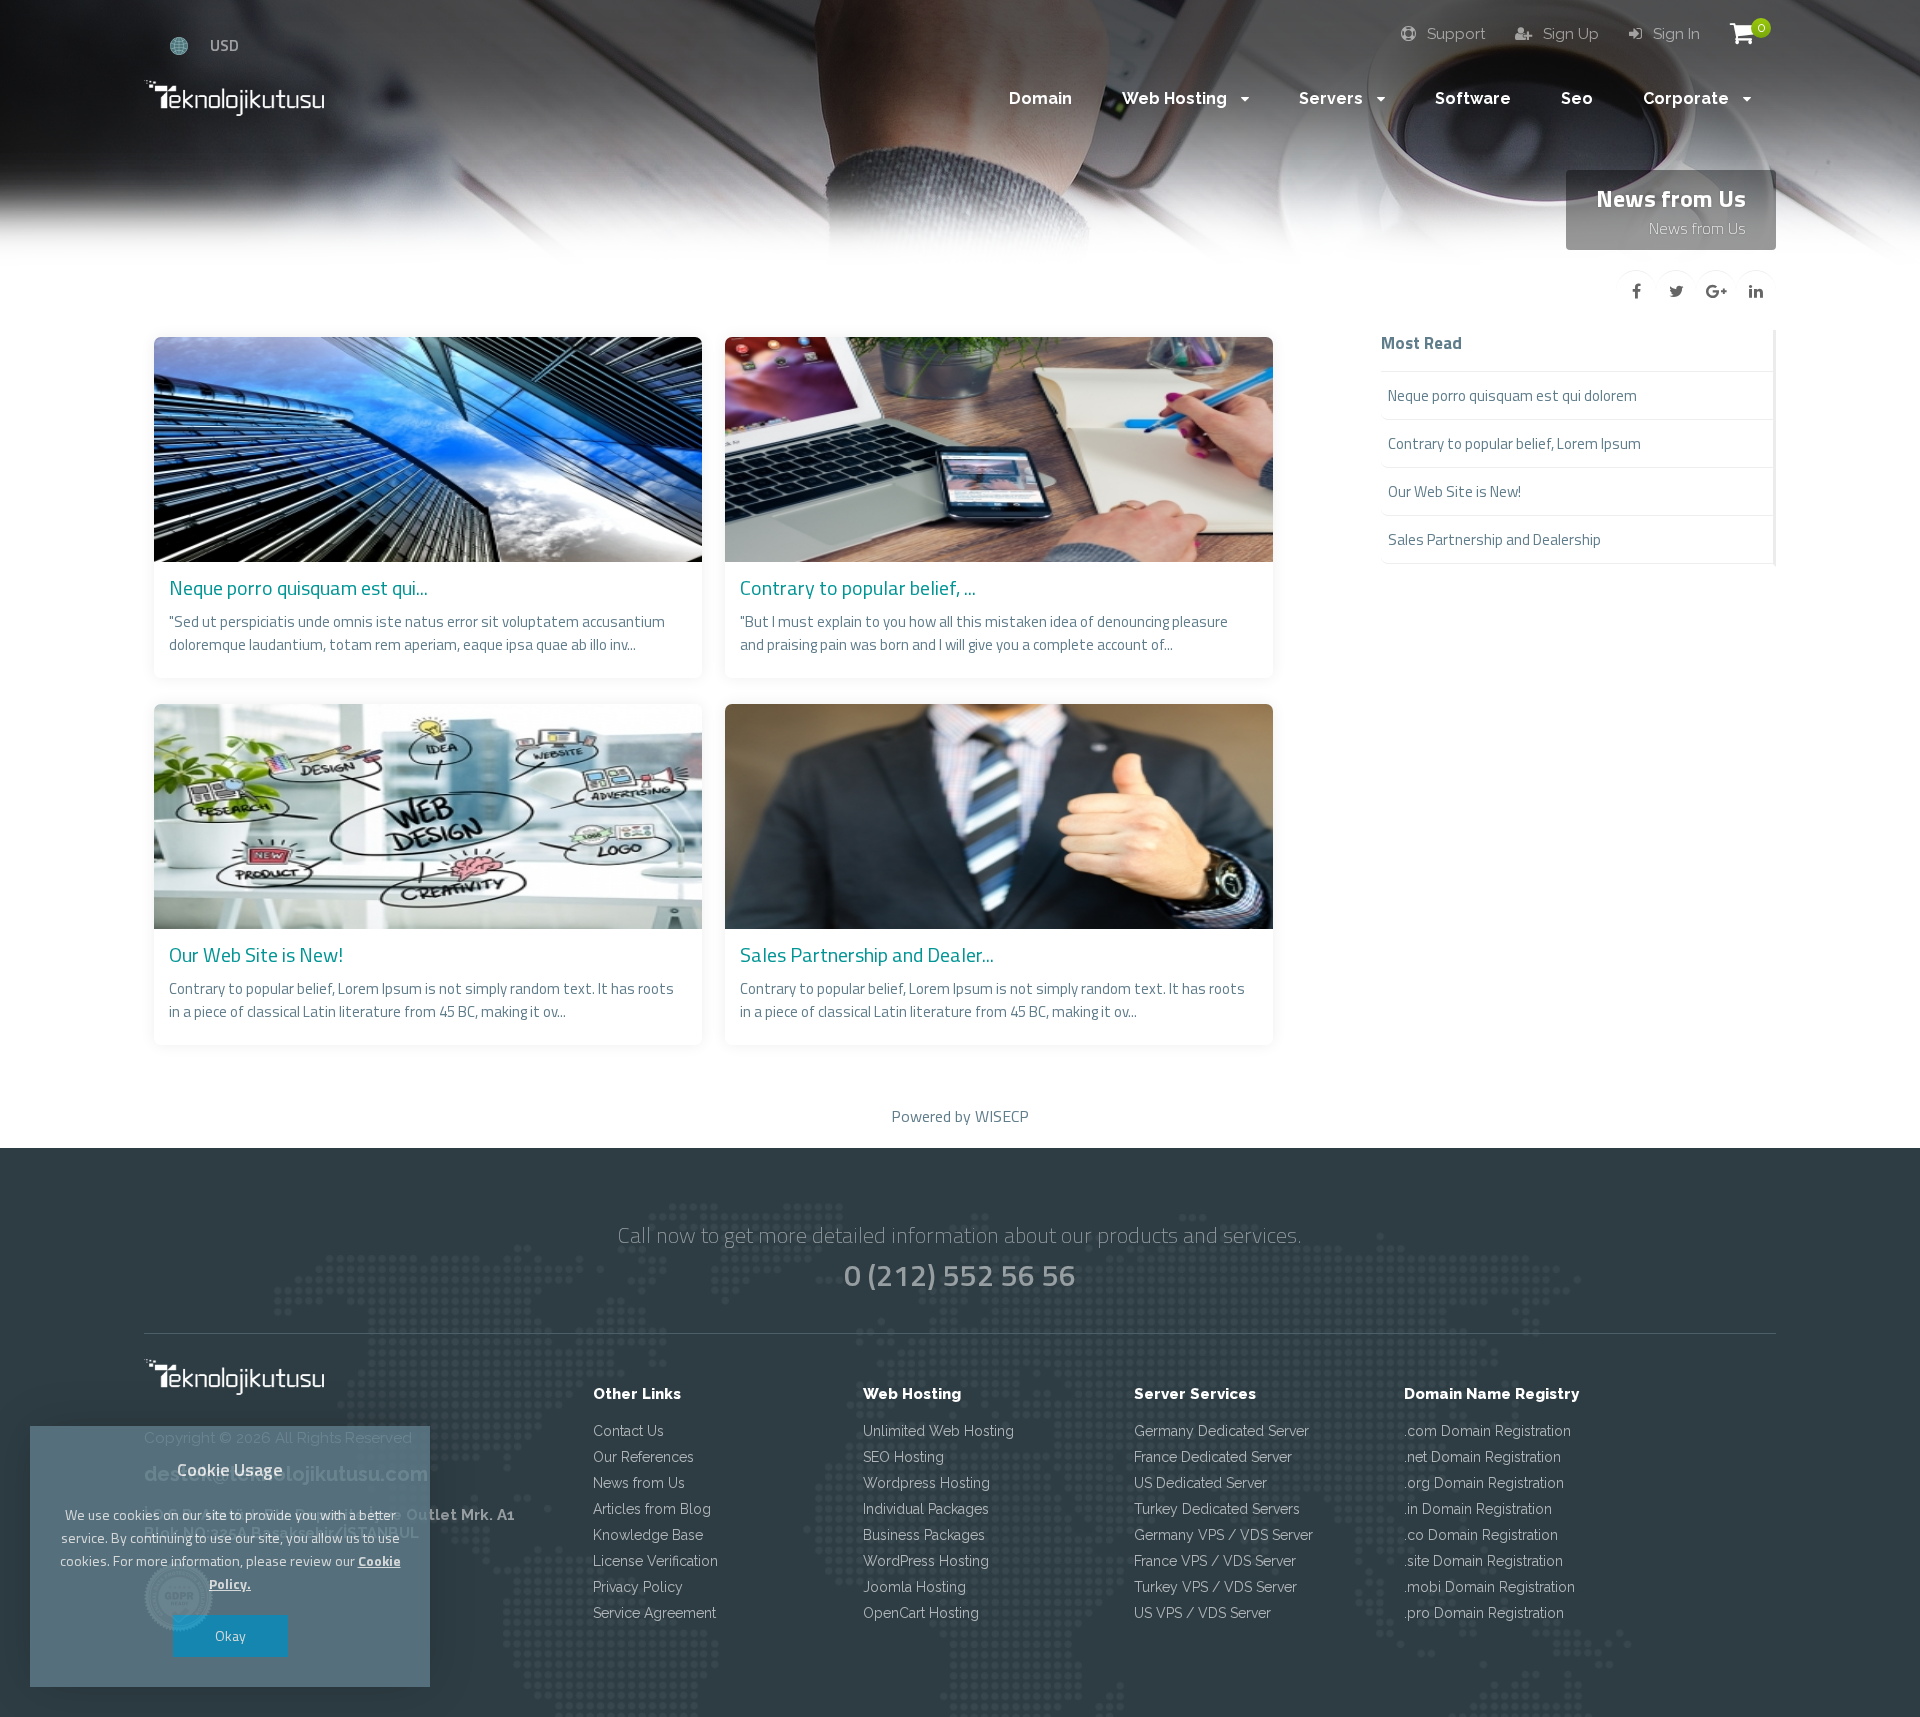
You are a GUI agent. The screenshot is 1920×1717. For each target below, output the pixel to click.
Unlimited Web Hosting (938, 1431)
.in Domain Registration (1478, 1509)
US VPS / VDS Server (1202, 1613)
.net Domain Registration (1482, 1457)
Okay (230, 1635)
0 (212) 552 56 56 (960, 1275)
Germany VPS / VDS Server (1223, 1535)
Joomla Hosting (914, 1587)
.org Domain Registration (1484, 1483)
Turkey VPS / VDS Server (1215, 1587)
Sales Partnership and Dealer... (867, 954)
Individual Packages (926, 1509)
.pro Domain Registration (1484, 1613)
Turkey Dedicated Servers (1217, 1509)
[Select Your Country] (179, 45)
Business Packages (924, 1535)
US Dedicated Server (1200, 1483)
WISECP (1002, 1116)
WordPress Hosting (926, 1561)
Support (1454, 34)
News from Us (639, 1483)
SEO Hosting (903, 1457)
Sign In (1674, 34)
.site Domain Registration (1483, 1561)
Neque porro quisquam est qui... (298, 587)
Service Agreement (654, 1613)
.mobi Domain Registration (1489, 1587)
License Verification (655, 1561)
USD (224, 45)
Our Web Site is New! (256, 954)
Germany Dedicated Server (1221, 1431)
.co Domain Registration (1481, 1535)
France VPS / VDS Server (1215, 1561)
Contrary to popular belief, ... (858, 587)
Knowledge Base (648, 1535)
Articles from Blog (652, 1509)
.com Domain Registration (1487, 1431)
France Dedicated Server (1213, 1457)
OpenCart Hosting (921, 1613)
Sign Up (1569, 34)
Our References (643, 1457)
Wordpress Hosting (926, 1483)
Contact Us (628, 1431)
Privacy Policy (638, 1587)
